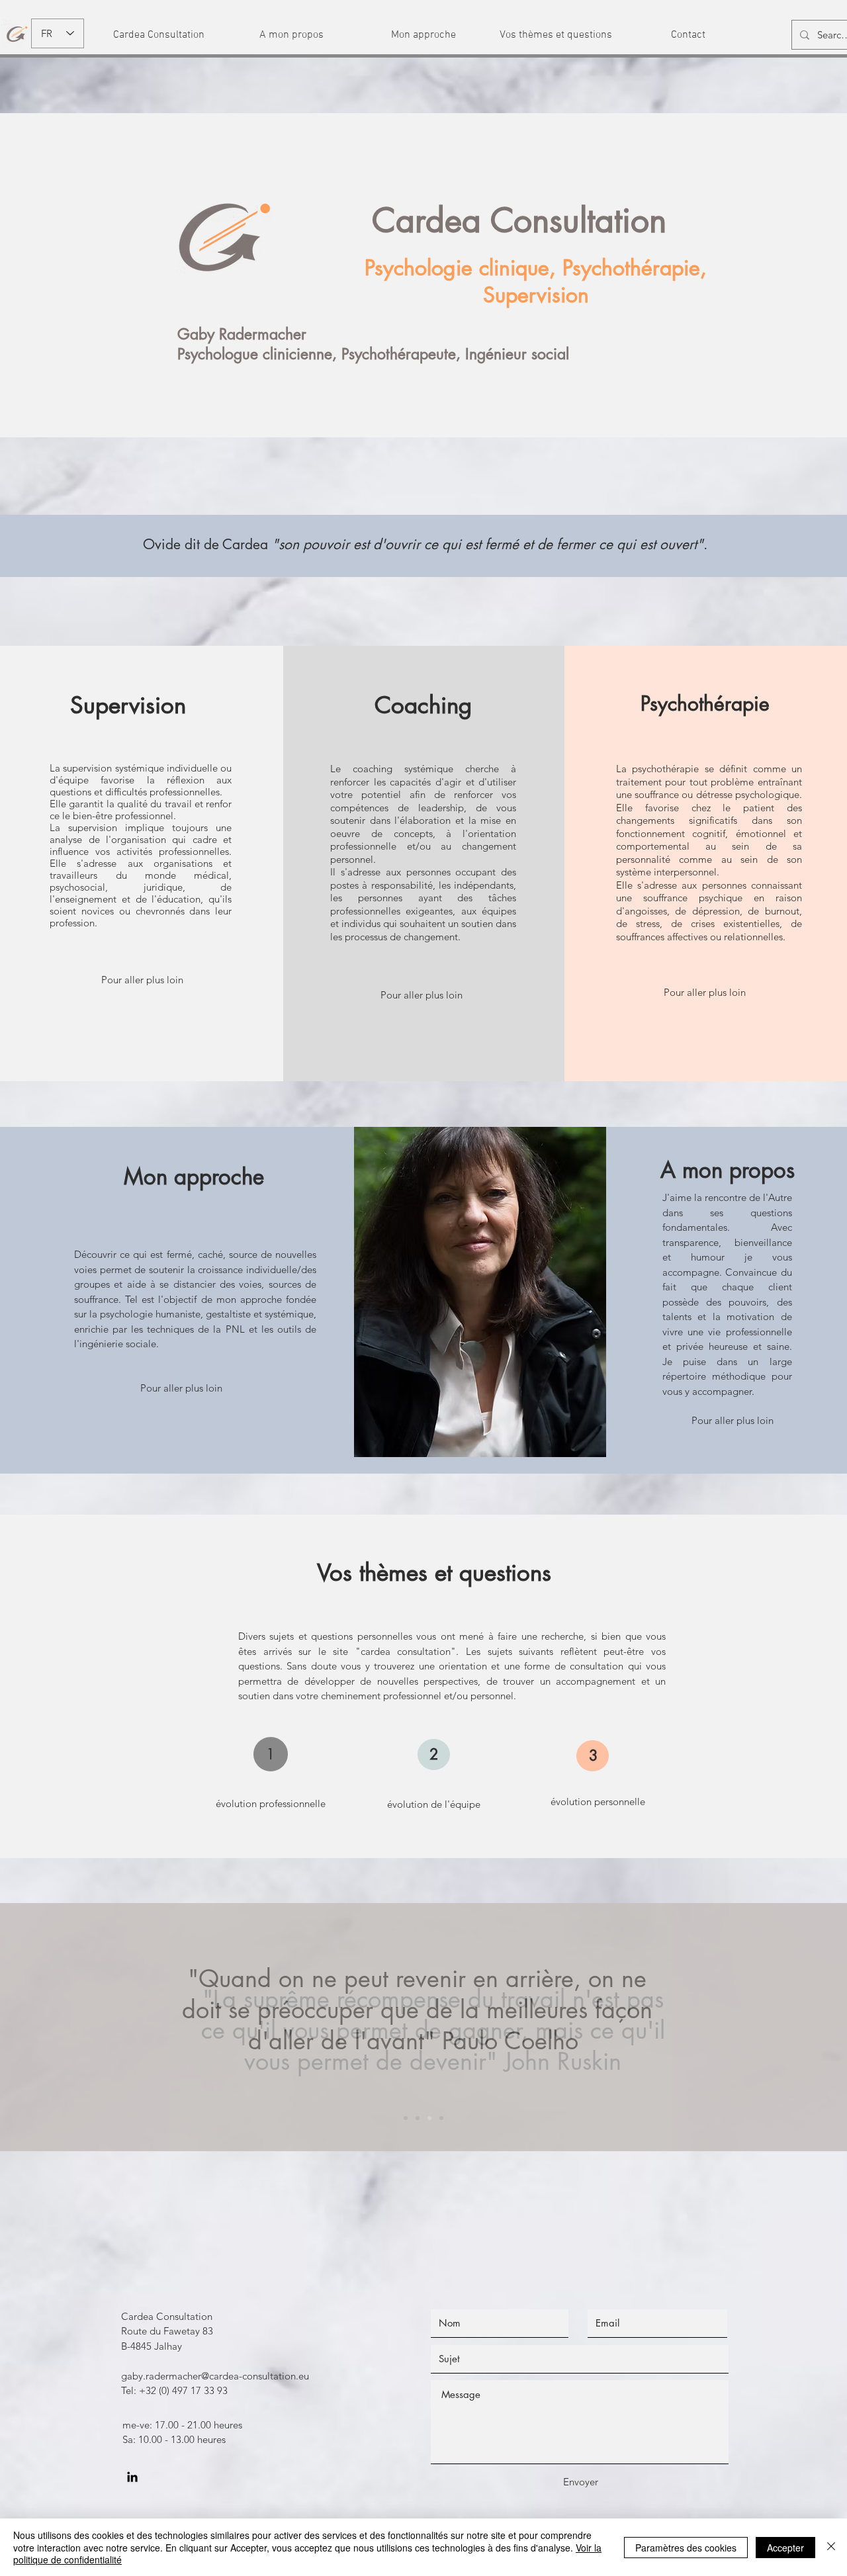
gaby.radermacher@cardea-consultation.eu (215, 2376)
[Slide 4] (441, 2118)
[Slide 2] (418, 2118)
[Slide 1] (406, 2118)
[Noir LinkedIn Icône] (132, 2477)
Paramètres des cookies (686, 2548)
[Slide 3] (429, 2118)
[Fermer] (831, 2547)
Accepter (785, 2548)
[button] (159, 35)
